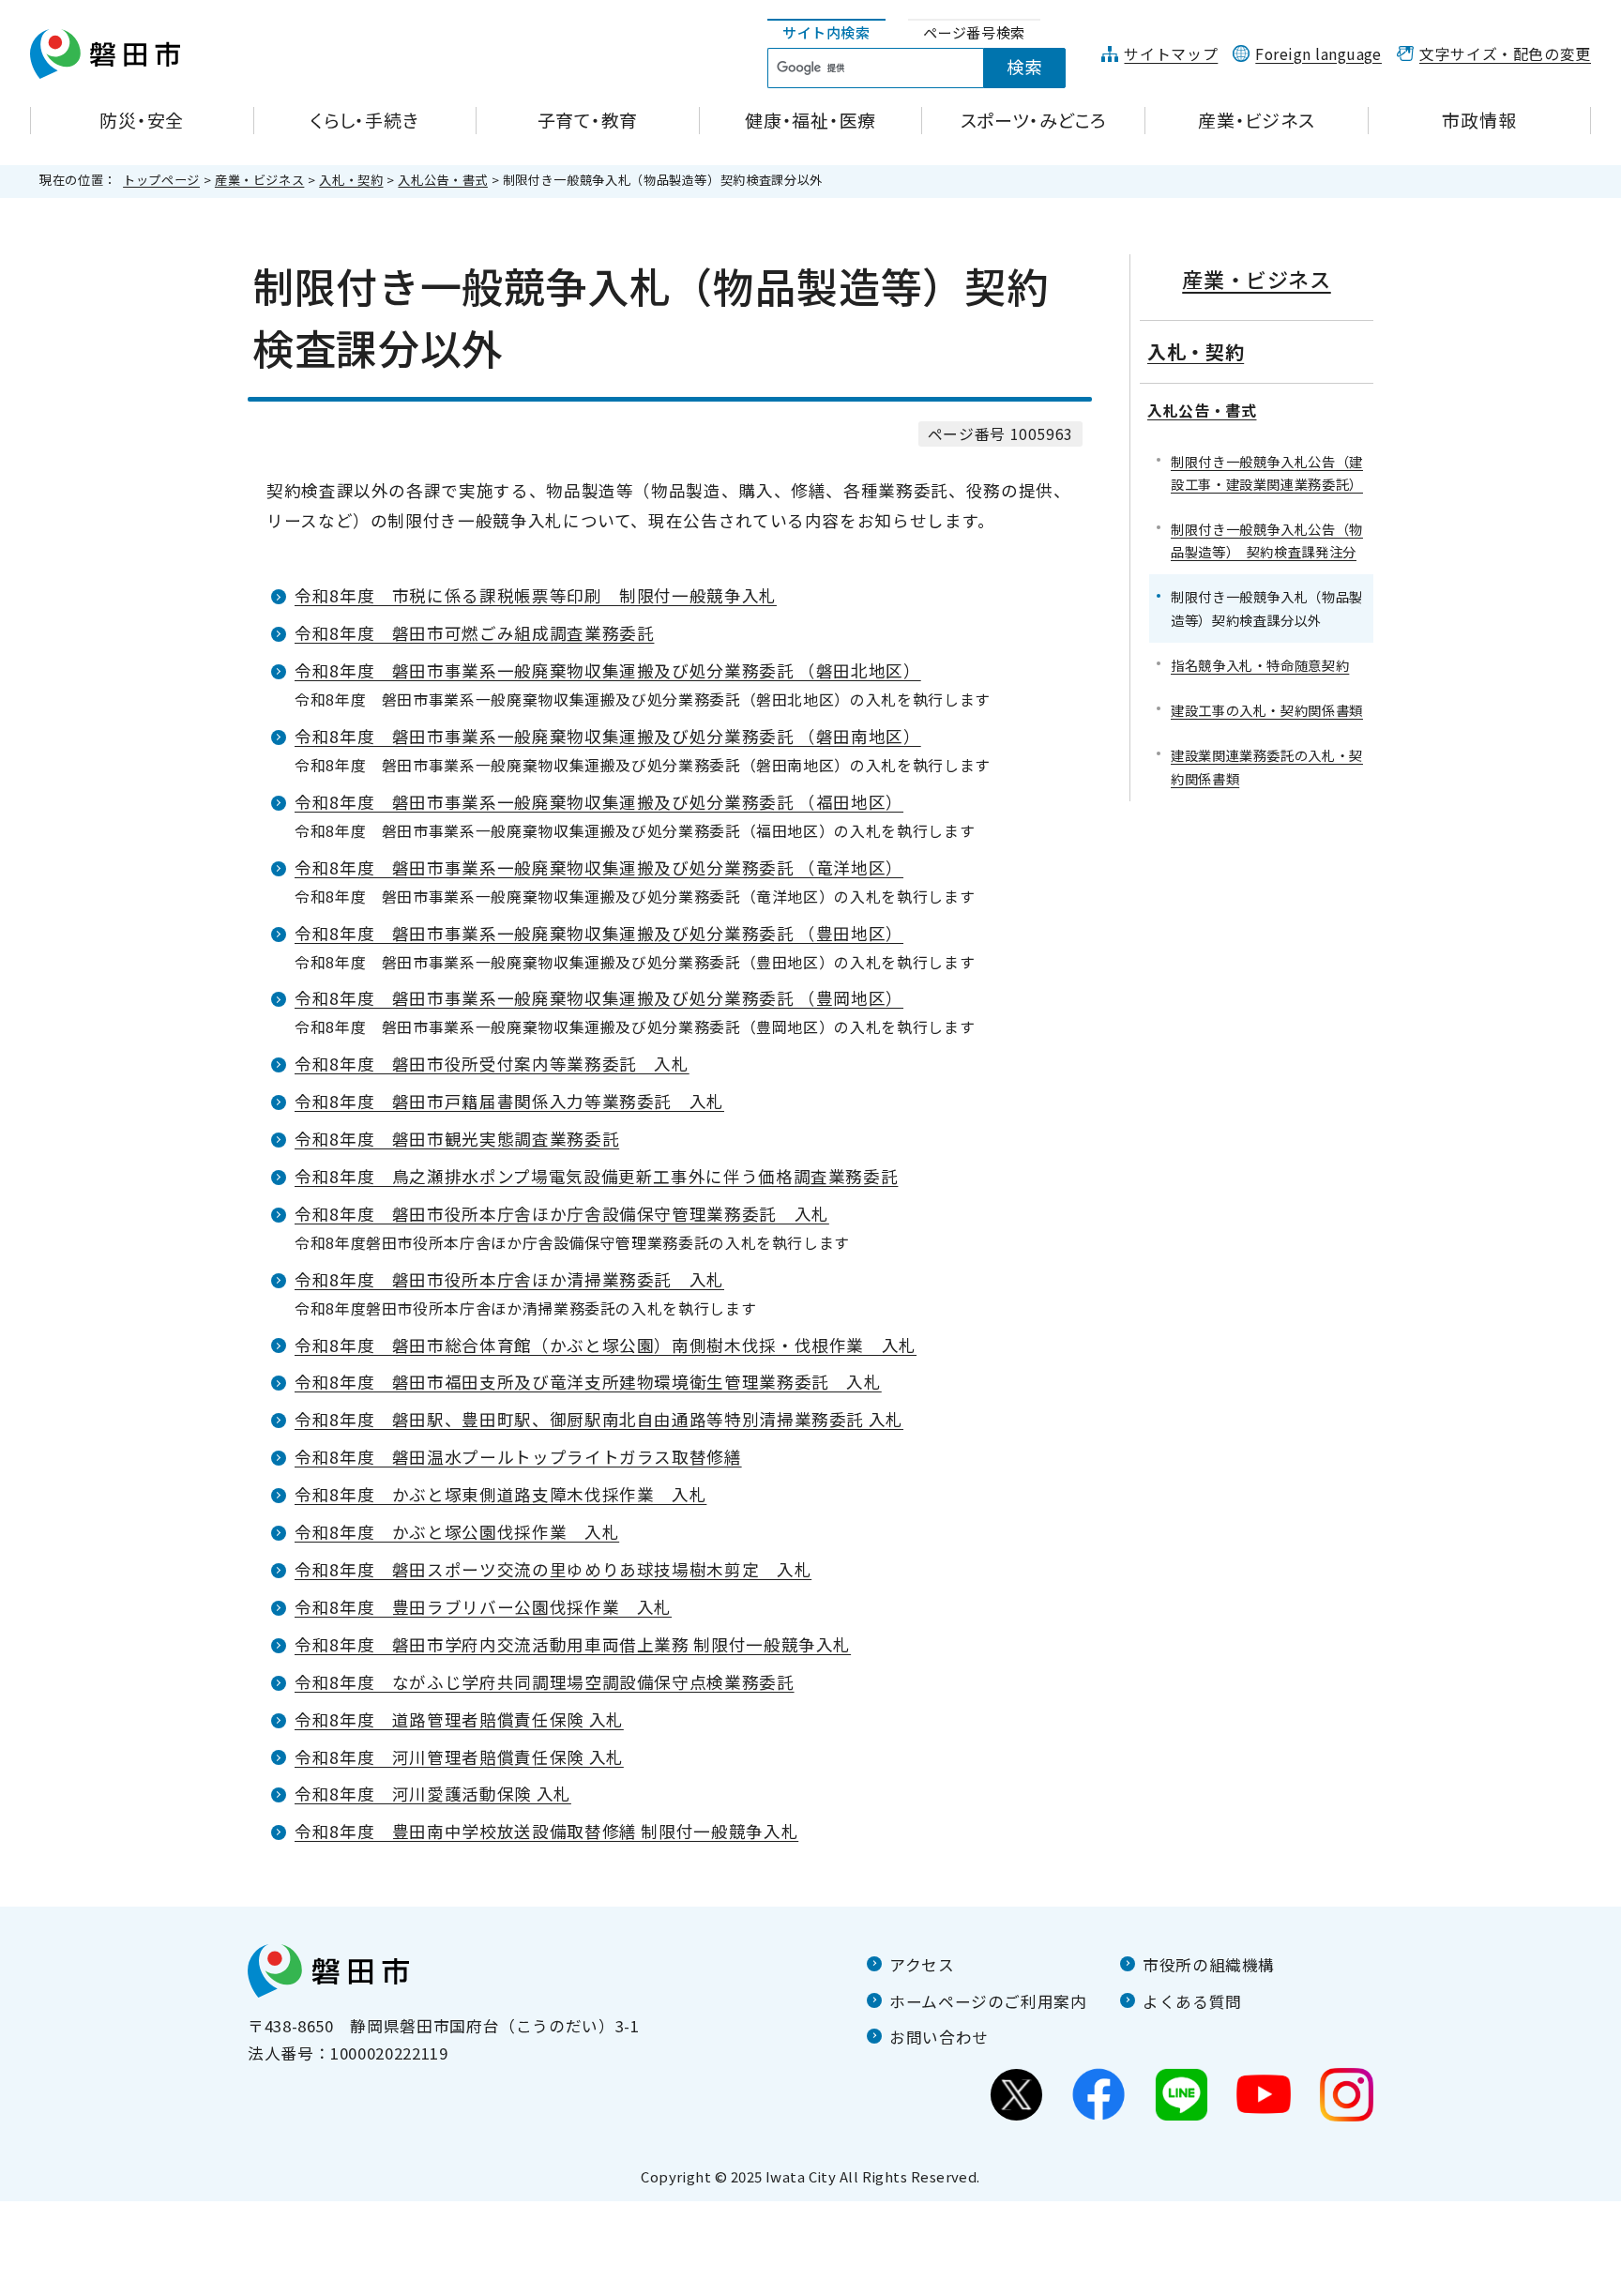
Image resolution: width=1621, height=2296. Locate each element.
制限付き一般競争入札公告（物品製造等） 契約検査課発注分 (1267, 540)
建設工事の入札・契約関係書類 (1267, 710)
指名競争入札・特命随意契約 (1260, 665)
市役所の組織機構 (1209, 1965)
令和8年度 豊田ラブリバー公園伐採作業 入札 (483, 1607)
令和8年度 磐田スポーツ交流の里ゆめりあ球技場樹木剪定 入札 (553, 1569)
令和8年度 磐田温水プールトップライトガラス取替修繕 (518, 1457)
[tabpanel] (927, 68)
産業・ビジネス (259, 180)
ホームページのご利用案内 (988, 2001)
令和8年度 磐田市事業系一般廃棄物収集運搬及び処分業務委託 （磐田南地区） (608, 736)
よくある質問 (1192, 2001)
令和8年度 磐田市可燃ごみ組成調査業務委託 (474, 633)
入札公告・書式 (442, 180)
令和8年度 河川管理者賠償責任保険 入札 (459, 1757)
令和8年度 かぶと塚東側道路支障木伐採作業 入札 (500, 1494)
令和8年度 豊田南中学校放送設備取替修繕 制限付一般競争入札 (546, 1831)
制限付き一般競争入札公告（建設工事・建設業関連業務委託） (1267, 472)
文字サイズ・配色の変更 (1505, 54)
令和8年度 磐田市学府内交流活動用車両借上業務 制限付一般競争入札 (573, 1644)
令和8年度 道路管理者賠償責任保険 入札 (459, 1719)
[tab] (826, 33)
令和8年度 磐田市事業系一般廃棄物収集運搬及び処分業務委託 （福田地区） (599, 802)
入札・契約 (351, 180)
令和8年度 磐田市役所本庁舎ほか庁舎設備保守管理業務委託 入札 (562, 1214)
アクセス (922, 1965)
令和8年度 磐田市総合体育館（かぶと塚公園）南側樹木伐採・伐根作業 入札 (606, 1345)
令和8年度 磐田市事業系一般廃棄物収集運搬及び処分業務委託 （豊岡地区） (599, 998)
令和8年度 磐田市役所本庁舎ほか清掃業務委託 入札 (509, 1279)
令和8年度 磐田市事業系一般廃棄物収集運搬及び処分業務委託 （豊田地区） (599, 933)
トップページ (161, 180)
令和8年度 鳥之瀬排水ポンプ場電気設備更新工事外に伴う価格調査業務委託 (596, 1176)
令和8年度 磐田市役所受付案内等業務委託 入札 (492, 1064)
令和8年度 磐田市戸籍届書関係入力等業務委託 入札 (509, 1101)
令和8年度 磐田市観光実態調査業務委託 (457, 1139)
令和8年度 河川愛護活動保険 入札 (433, 1794)
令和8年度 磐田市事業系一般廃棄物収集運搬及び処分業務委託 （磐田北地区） (608, 670)
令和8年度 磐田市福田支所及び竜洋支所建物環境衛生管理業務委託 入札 (588, 1382)
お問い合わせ (939, 2037)
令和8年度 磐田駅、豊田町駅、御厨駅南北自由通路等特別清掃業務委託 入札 (599, 1419)
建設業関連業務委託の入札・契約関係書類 (1267, 766)
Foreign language (1318, 54)
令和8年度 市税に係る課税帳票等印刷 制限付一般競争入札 (536, 595)
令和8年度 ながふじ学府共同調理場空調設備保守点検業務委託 (545, 1682)
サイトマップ (1171, 54)
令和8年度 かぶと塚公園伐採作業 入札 (457, 1532)
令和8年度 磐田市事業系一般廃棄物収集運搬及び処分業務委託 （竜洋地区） (599, 867)
